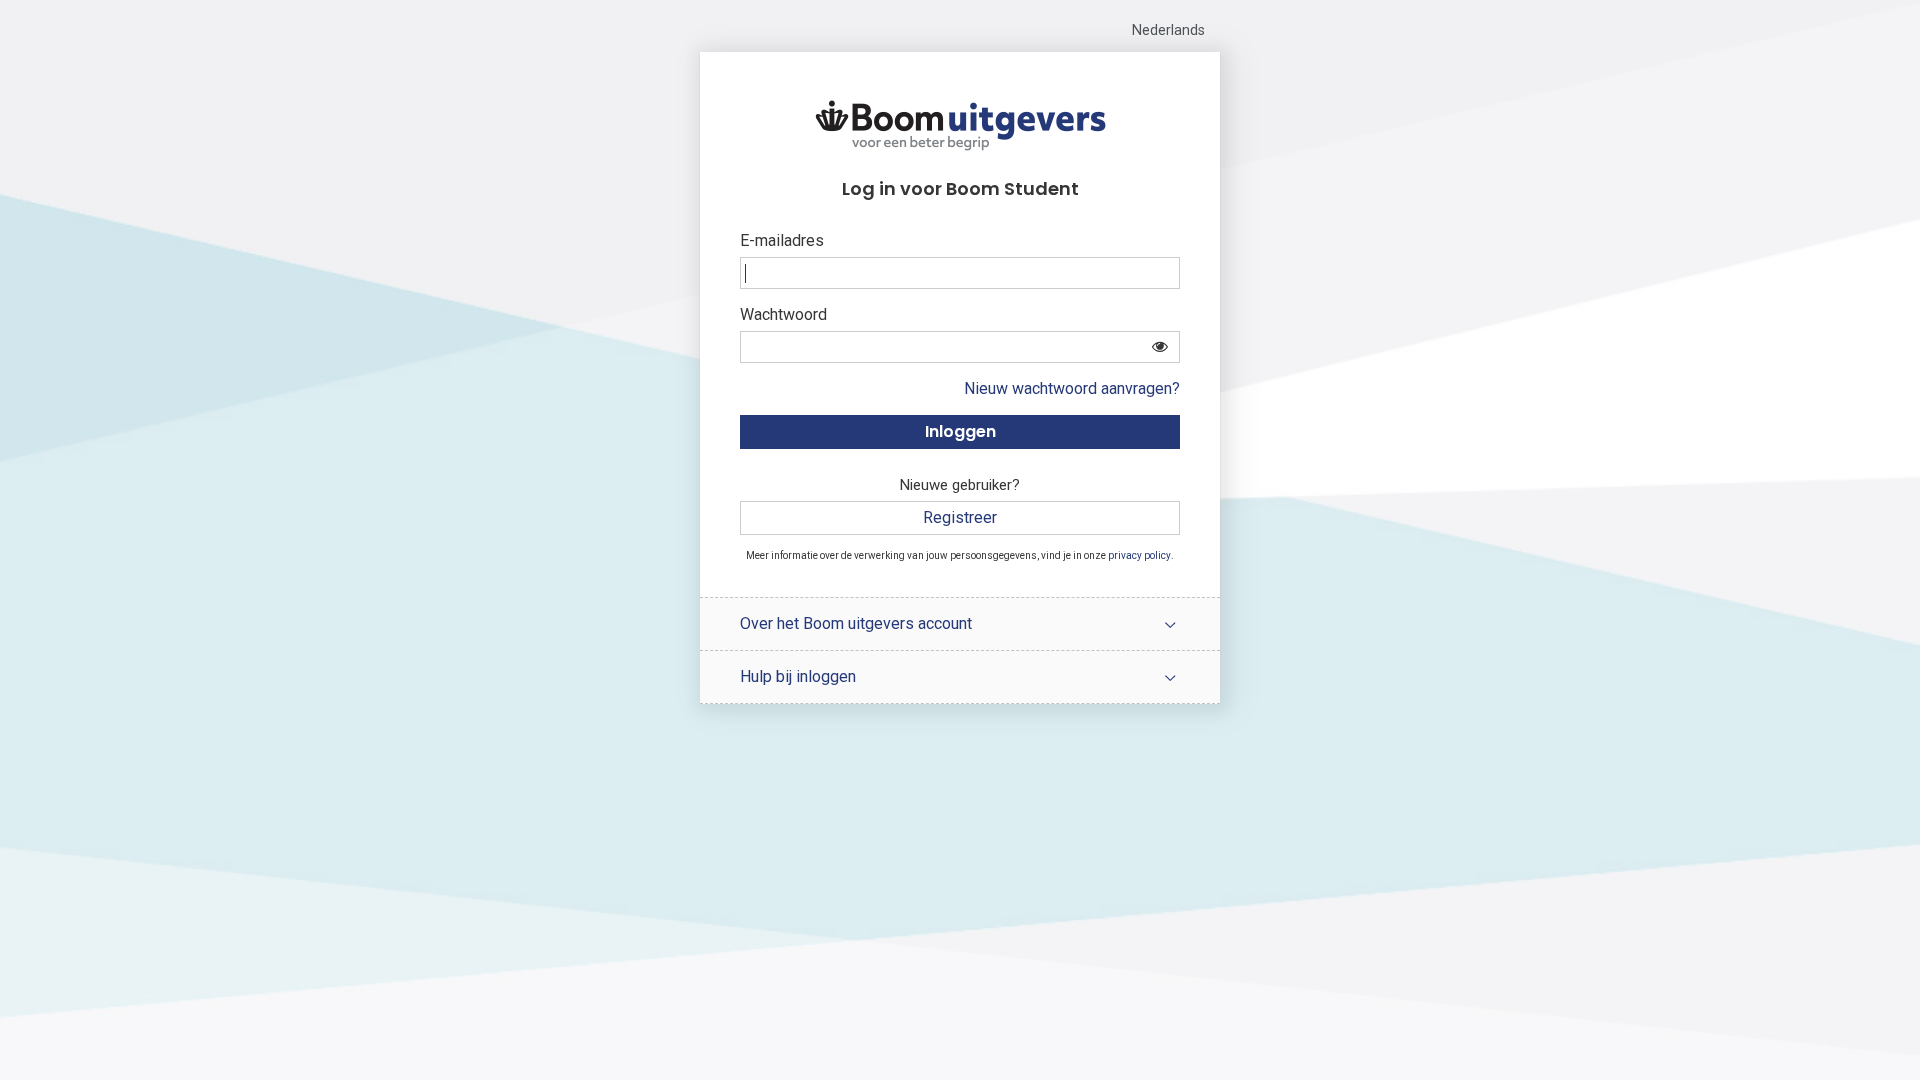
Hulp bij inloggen (798, 676)
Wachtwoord (783, 314)
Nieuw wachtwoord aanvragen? (1072, 388)
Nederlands (1168, 30)
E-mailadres (782, 240)
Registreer (960, 517)
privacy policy (1139, 555)
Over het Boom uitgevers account (856, 623)
